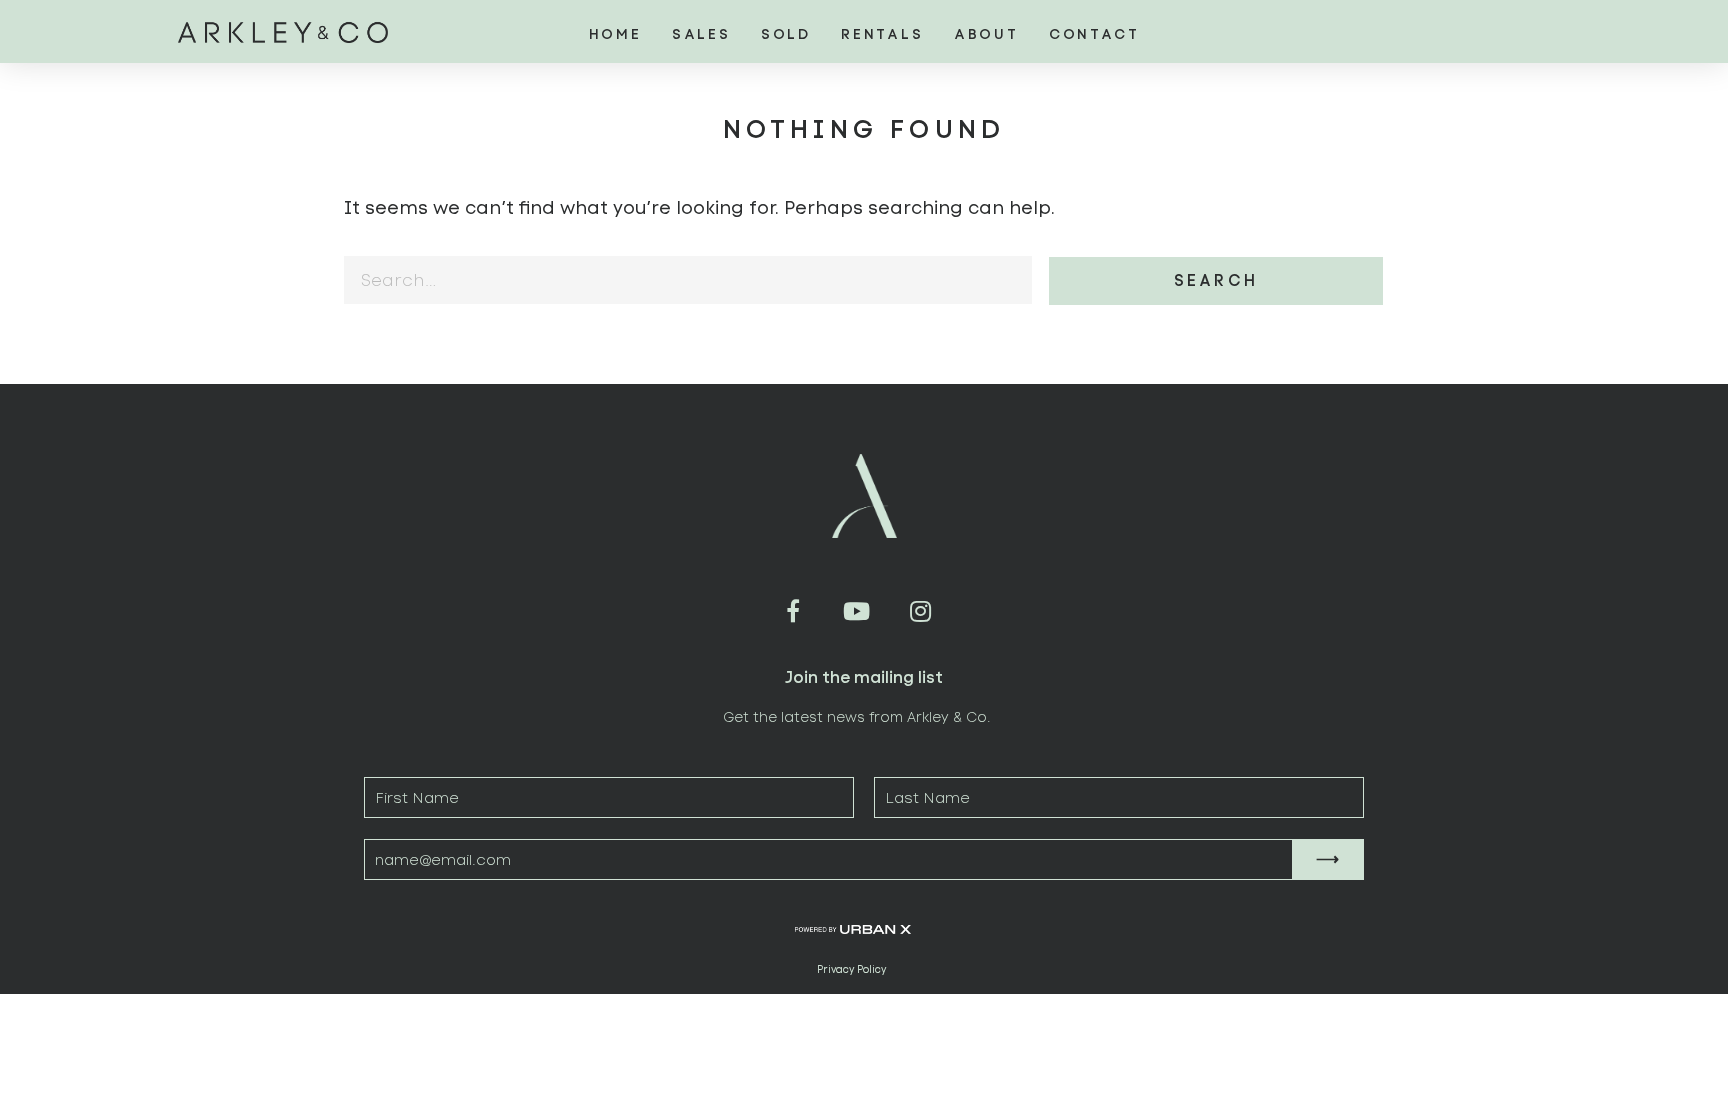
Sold (786, 34)
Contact (1094, 34)
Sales (701, 34)
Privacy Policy (851, 970)
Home (615, 34)
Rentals (882, 34)
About (986, 34)
